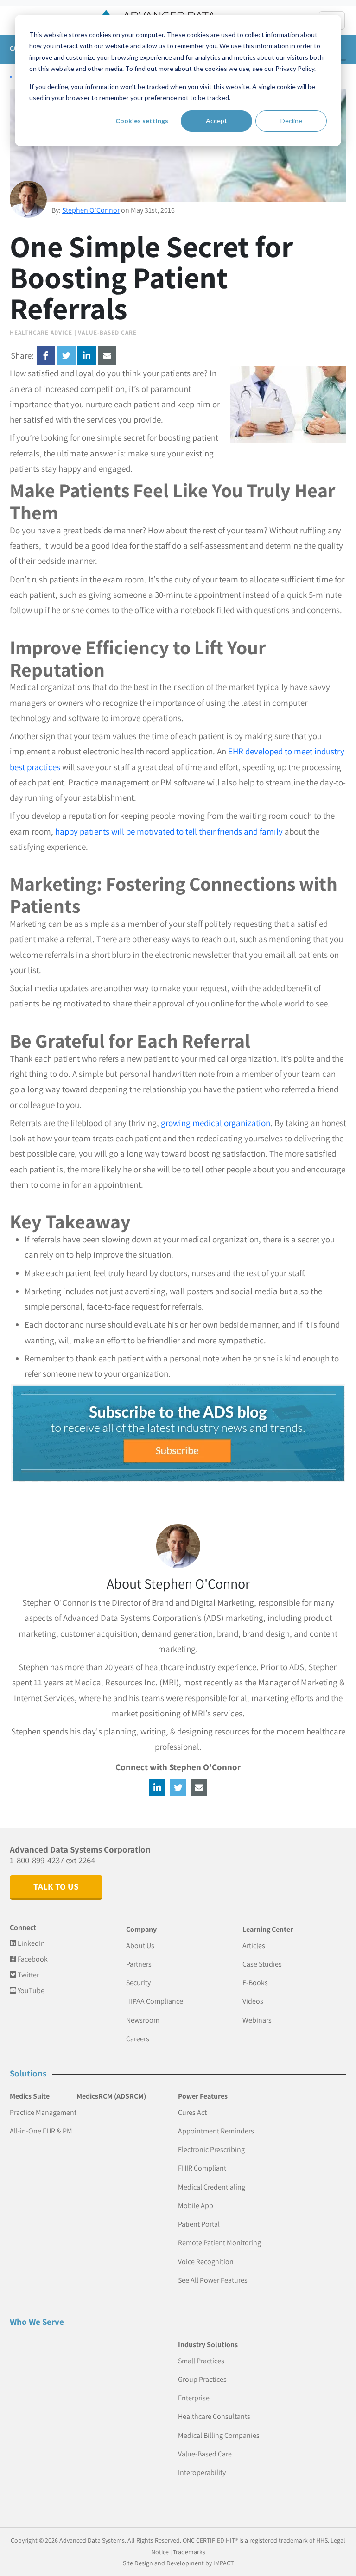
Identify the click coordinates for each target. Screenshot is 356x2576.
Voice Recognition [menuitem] (206, 2262)
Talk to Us (56, 1886)
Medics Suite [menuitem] (30, 2096)
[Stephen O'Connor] (28, 199)
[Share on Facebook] (46, 355)
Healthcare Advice (41, 332)
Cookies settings (142, 121)
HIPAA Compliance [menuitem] (155, 2001)
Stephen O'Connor (91, 210)
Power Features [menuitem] (203, 2096)
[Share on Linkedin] (87, 355)
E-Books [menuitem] (255, 1983)
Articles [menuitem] (254, 1946)
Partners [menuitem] (139, 1964)
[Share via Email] (107, 355)
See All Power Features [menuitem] (213, 2280)
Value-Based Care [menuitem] (205, 2454)
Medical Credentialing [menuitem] (212, 2187)
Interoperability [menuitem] (202, 2472)
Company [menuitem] (141, 1929)
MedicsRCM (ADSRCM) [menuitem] (111, 2096)
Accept (216, 121)
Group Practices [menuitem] (202, 2379)
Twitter (28, 1975)
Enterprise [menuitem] (194, 2398)
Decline (291, 121)
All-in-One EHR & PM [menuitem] (41, 2131)
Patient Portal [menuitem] (199, 2224)
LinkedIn (31, 1943)
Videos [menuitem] (253, 2001)
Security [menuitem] (138, 1983)
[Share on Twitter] (66, 355)
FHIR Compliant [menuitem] (202, 2168)
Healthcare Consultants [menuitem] (214, 2416)
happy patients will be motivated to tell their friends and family (169, 831)
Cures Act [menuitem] (192, 2112)
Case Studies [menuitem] (262, 1964)
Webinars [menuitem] (257, 2020)
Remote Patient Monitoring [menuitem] (219, 2243)
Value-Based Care (107, 332)
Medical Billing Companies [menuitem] (219, 2435)
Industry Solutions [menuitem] (208, 2345)
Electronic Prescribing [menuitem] (211, 2149)
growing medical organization (216, 1123)
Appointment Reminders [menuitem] (216, 2131)
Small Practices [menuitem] (201, 2361)
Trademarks (189, 2552)
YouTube (30, 1991)
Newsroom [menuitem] (143, 2020)
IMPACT (223, 2563)
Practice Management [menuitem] (43, 2112)
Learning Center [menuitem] (268, 1929)
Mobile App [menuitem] (196, 2206)
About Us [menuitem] (140, 1946)
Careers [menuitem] (138, 2039)
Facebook (32, 1959)
